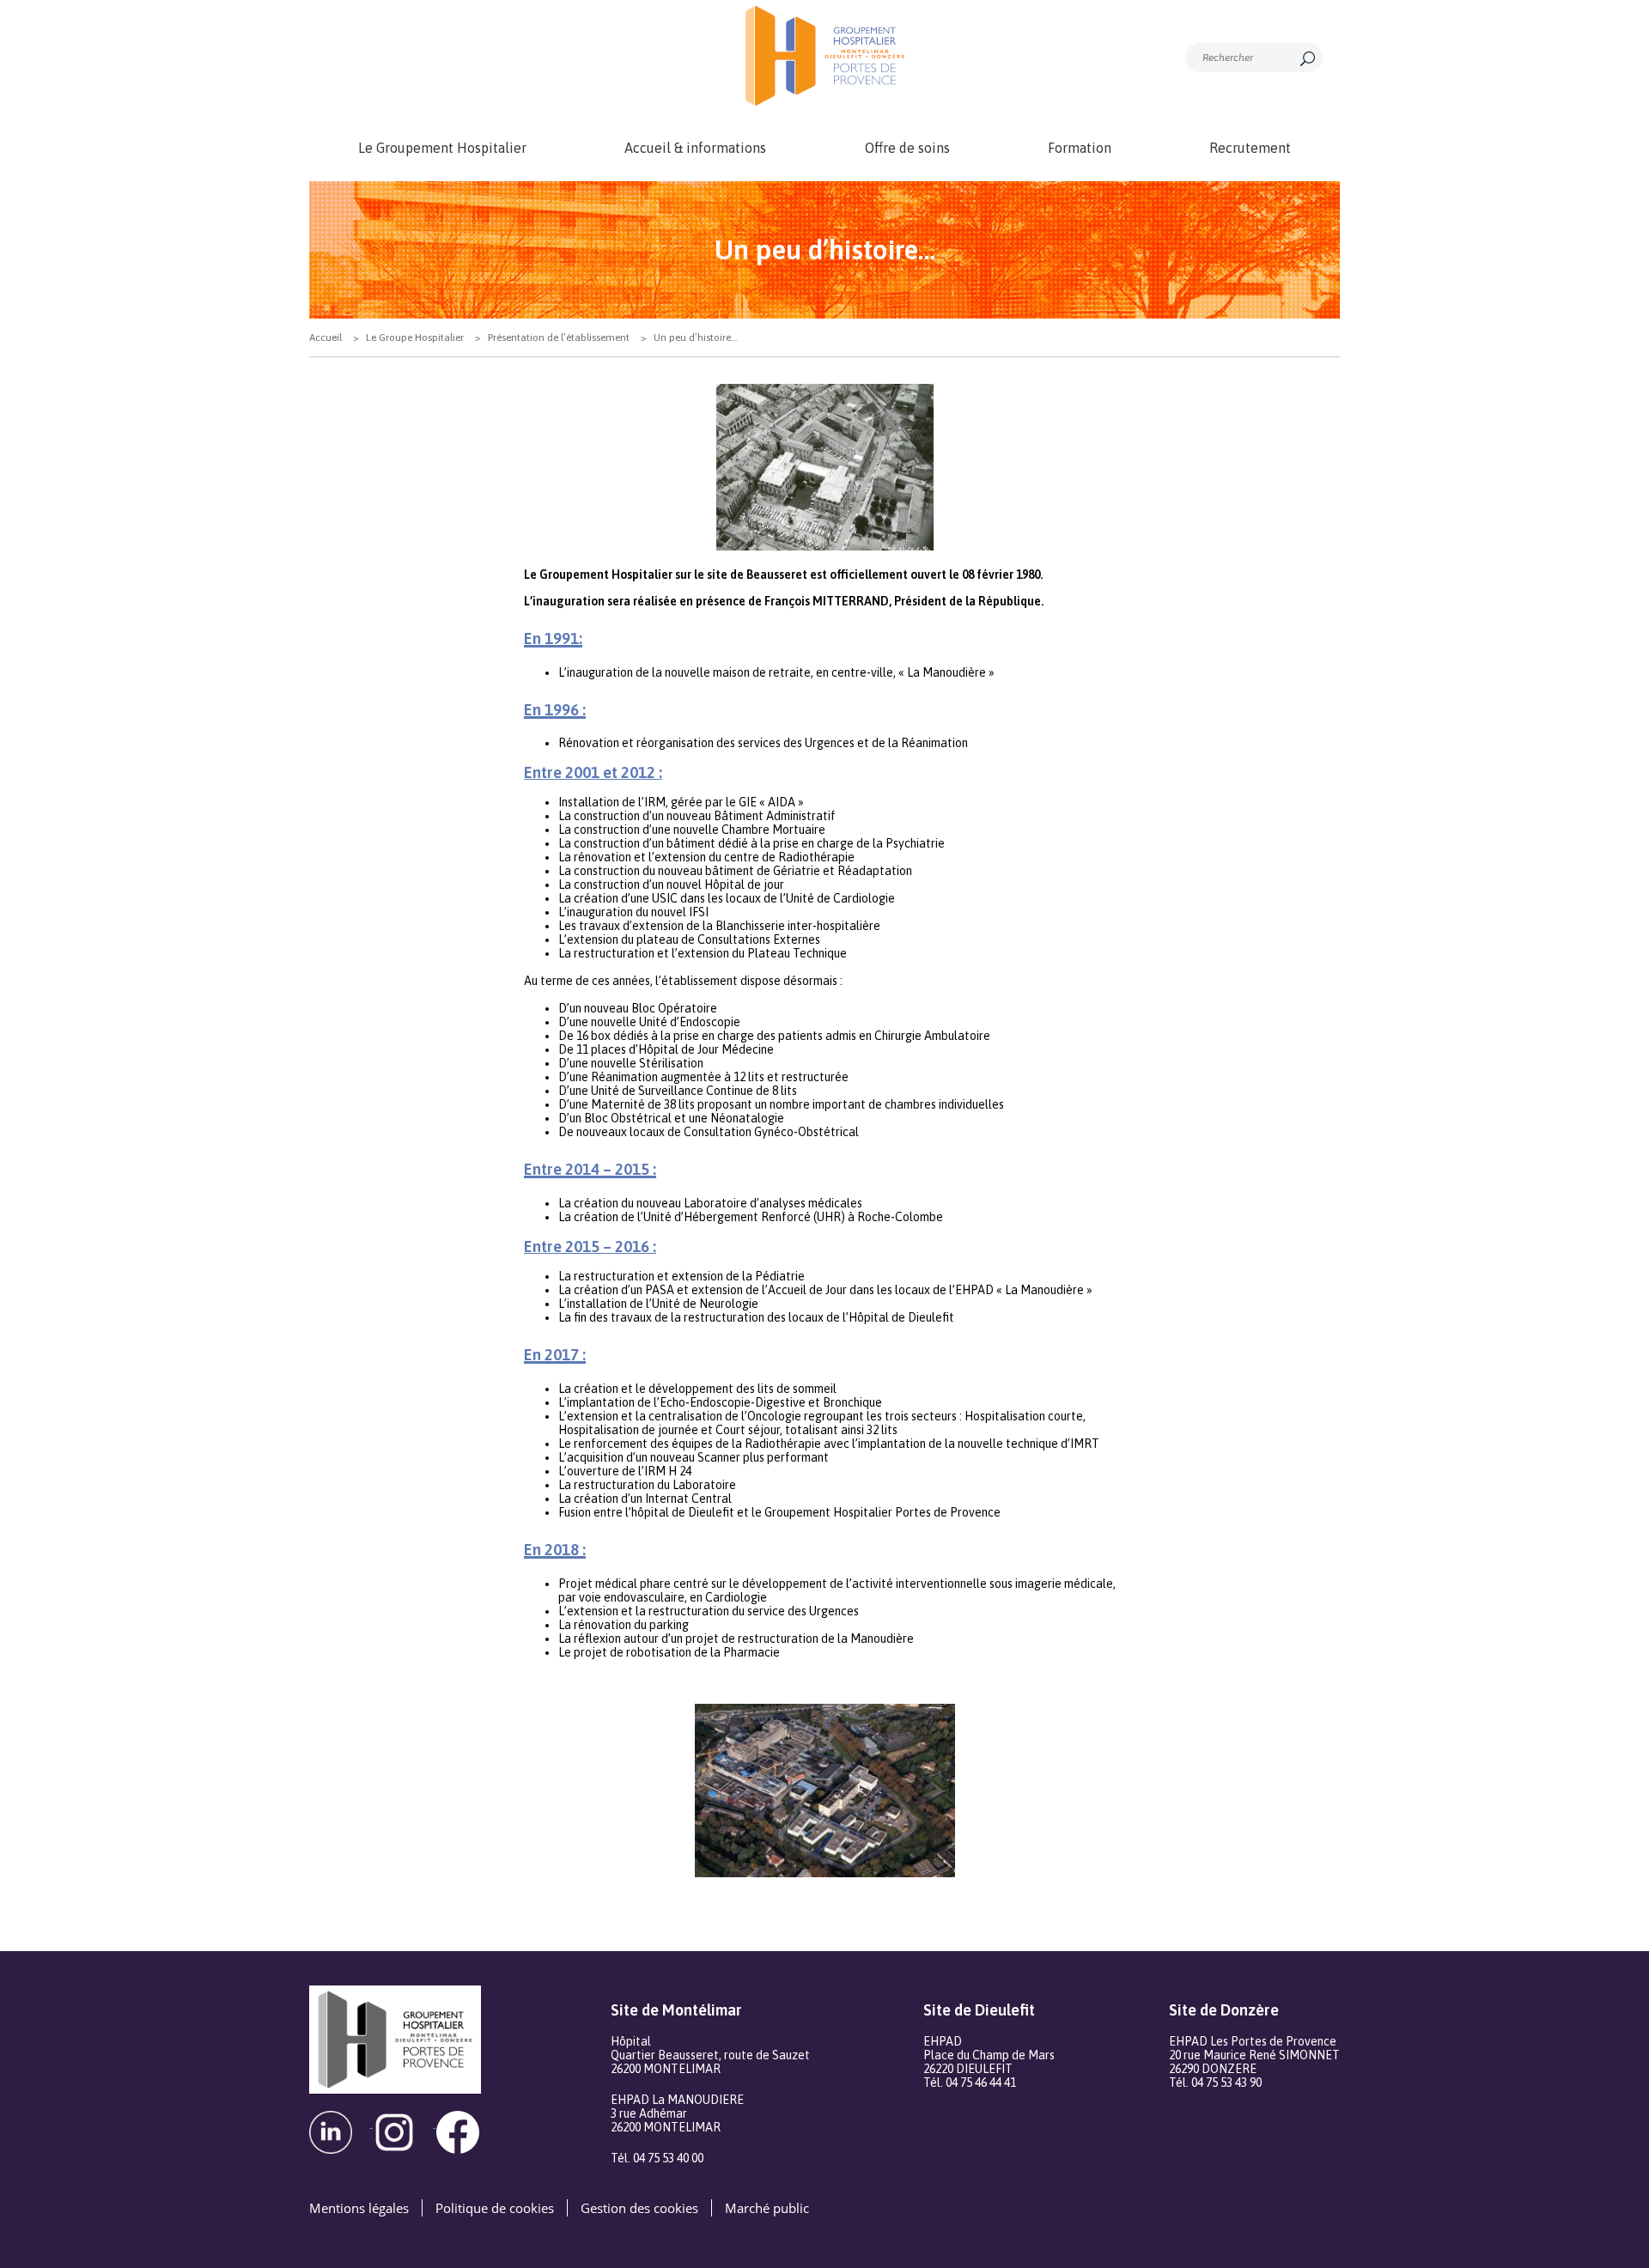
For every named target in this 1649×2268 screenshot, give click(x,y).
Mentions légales (359, 2208)
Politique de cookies (495, 2208)
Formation (1080, 148)
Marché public (767, 2208)
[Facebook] (466, 2122)
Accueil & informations (695, 148)
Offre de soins (907, 148)
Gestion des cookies (639, 2208)
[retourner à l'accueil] (824, 56)
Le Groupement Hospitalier (442, 148)
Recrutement (1250, 148)
